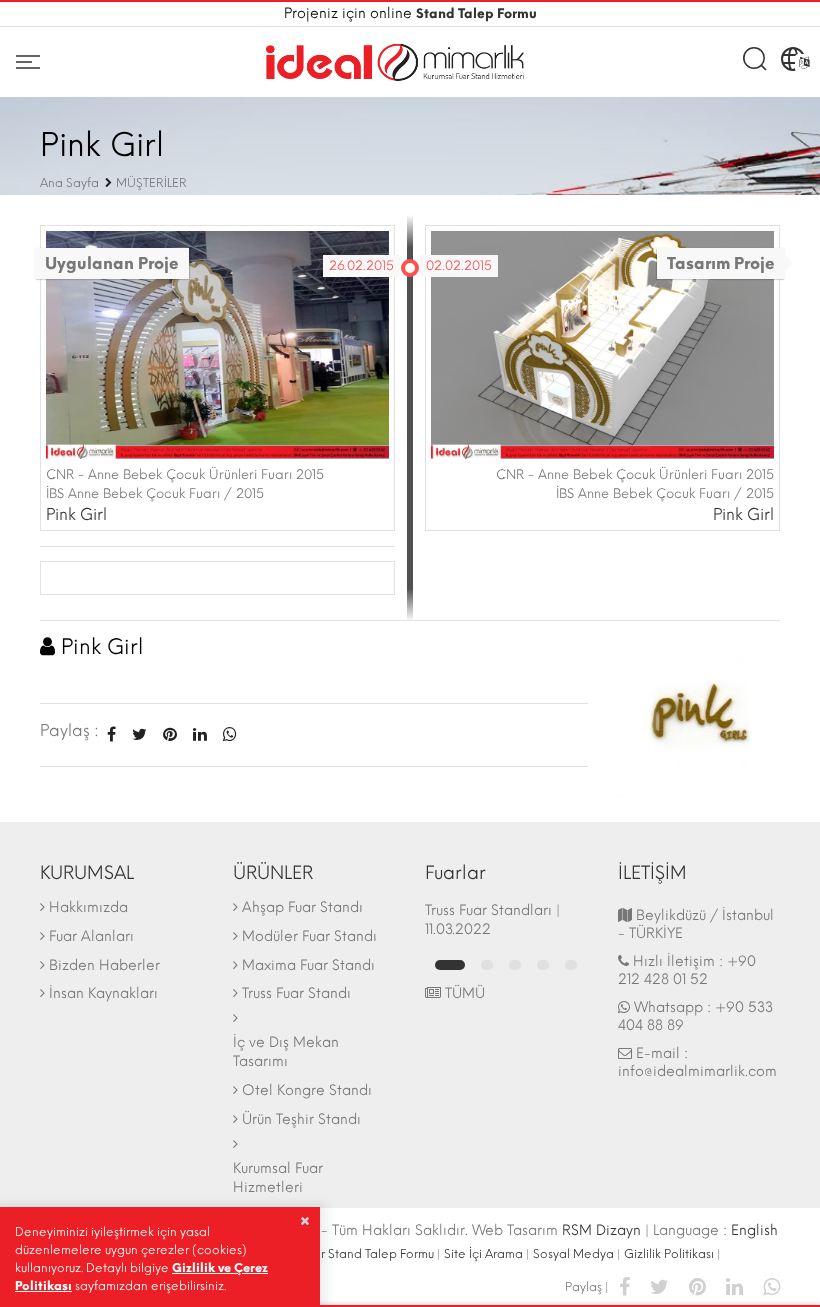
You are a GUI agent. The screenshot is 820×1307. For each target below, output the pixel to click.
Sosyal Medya (573, 1254)
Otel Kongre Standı (307, 1090)
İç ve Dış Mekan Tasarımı (286, 1052)
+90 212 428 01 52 (687, 970)
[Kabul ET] (304, 1221)
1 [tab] (450, 965)
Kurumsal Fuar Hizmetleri (278, 1178)
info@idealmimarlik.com (697, 1071)
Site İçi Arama (483, 1254)
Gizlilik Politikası (669, 1254)
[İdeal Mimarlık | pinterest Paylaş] (697, 1285)
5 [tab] (571, 965)
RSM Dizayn (601, 1230)
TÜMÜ (463, 993)
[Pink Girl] (699, 715)
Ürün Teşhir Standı (301, 1119)
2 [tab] (487, 965)
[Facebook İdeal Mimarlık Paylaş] (111, 734)
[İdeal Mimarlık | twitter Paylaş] (659, 1285)
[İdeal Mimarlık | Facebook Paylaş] (624, 1285)
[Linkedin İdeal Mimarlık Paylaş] (200, 734)
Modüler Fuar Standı (309, 936)
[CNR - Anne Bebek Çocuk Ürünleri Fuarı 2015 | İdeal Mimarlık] (217, 343)
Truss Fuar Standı (296, 993)
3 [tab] (515, 965)
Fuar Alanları (91, 936)
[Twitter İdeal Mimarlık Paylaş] (139, 734)
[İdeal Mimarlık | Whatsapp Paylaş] (226, 734)
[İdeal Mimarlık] (395, 62)
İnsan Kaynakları (103, 993)
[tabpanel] (506, 920)
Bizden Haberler (104, 965)
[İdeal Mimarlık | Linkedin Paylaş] (734, 1285)
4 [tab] (543, 965)
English (754, 1230)
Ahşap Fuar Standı (302, 907)
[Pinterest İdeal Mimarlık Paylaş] (170, 734)
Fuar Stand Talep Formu (367, 1254)
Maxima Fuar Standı (308, 965)
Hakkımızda (88, 907)
